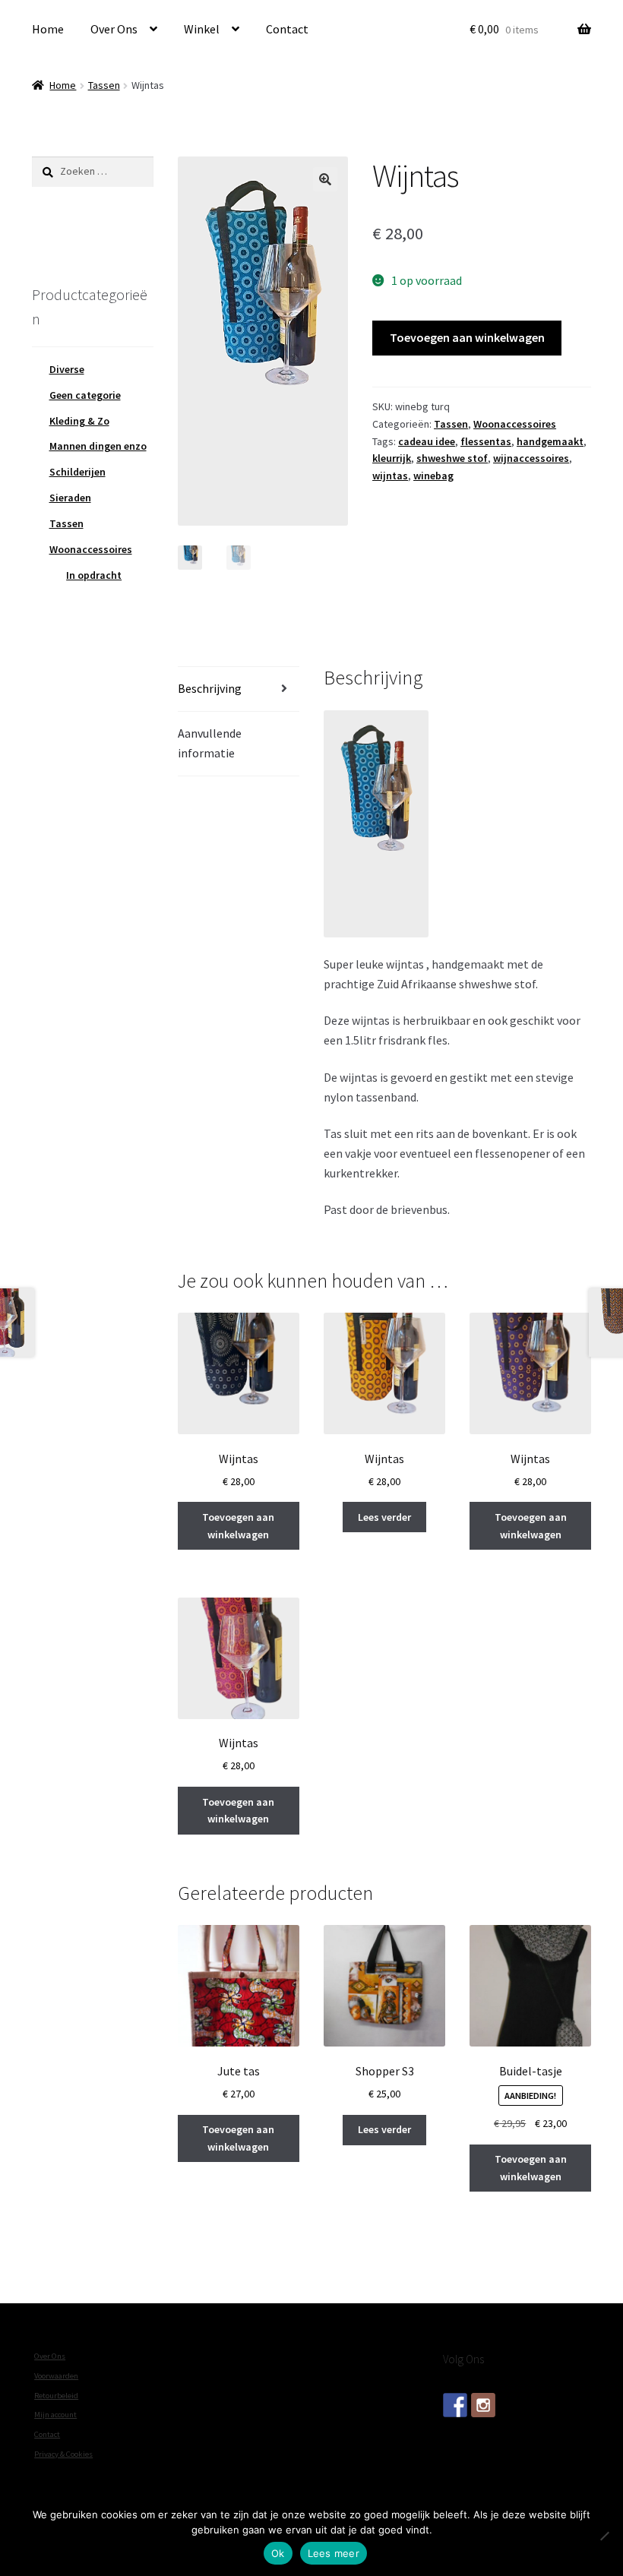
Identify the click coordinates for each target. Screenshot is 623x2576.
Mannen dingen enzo (98, 446)
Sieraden (70, 498)
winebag (433, 476)
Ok (278, 2553)
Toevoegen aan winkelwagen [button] (238, 1526)
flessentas (486, 441)
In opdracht (94, 575)
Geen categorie (85, 395)
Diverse (67, 369)
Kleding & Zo (79, 421)
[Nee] (604, 2536)
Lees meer (334, 2553)
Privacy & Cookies (63, 2454)
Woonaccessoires (515, 424)
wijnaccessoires (531, 458)
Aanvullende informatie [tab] (210, 743)
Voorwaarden (56, 2376)
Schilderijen (77, 472)
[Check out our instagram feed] (483, 2405)
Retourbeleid (56, 2396)
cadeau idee (427, 441)
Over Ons (114, 29)
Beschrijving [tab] (210, 688)
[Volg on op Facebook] (455, 2405)
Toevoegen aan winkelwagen (467, 337)
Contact (287, 29)
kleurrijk (392, 458)
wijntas (390, 476)
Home (48, 29)
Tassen (104, 85)
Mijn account (55, 2415)
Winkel (202, 29)
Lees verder (384, 1517)
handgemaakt (550, 441)
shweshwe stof (452, 458)
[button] (325, 179)
